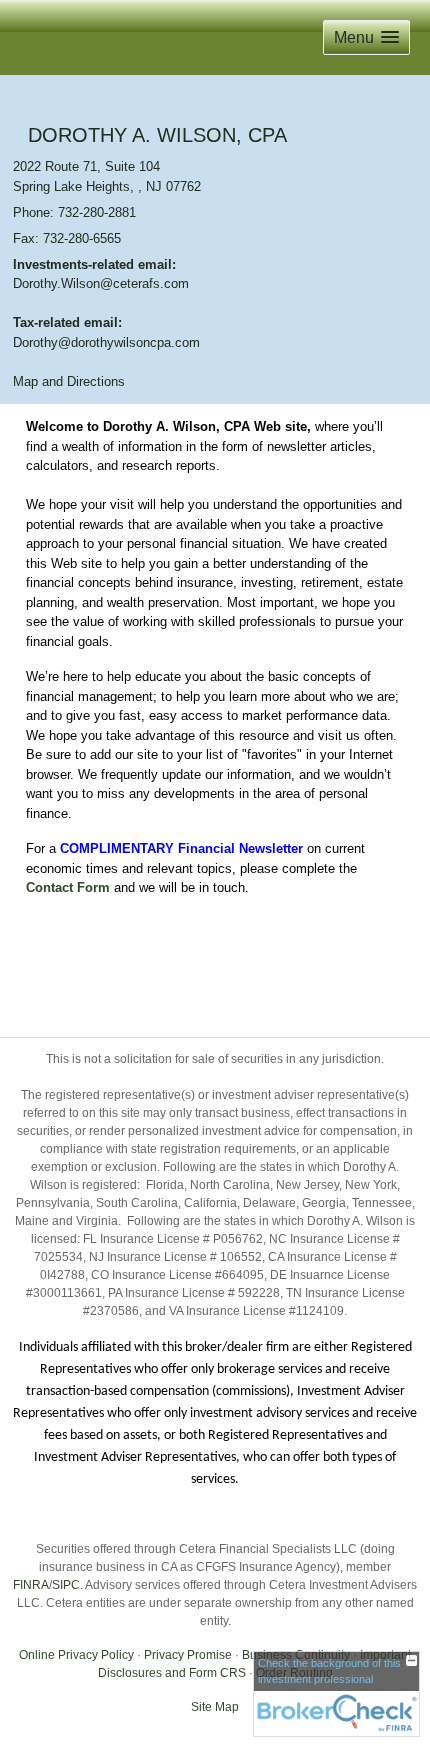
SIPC (66, 1585)
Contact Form (68, 887)
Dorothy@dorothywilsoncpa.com (106, 342)
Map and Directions (69, 381)
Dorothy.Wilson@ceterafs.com (101, 283)
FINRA (31, 1585)
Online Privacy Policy (76, 1655)
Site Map (215, 1707)
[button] (366, 37)
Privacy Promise (188, 1655)
